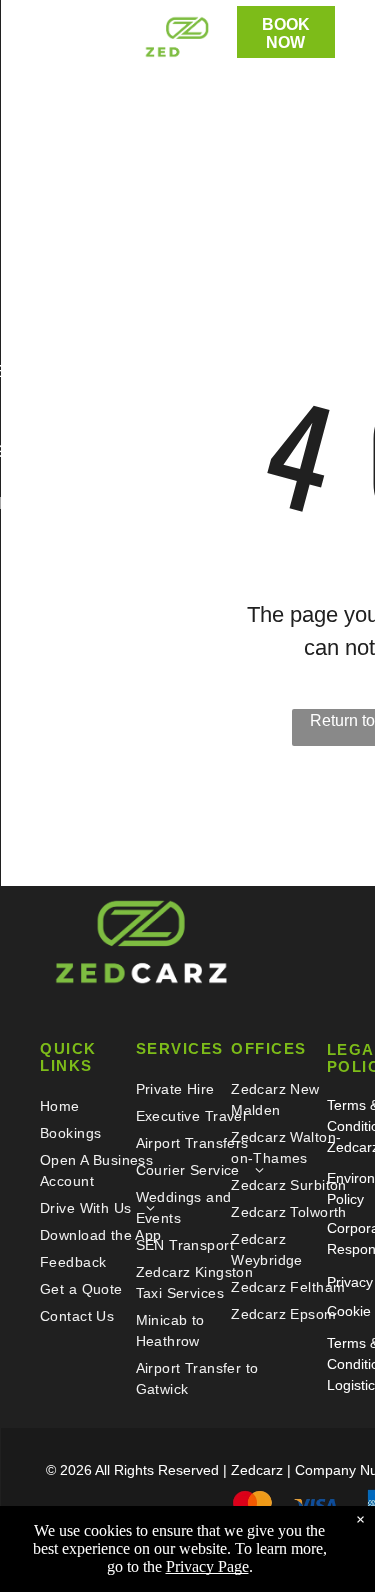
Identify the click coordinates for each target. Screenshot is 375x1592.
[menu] (30, 38)
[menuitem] (104, 1106)
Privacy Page (207, 1566)
